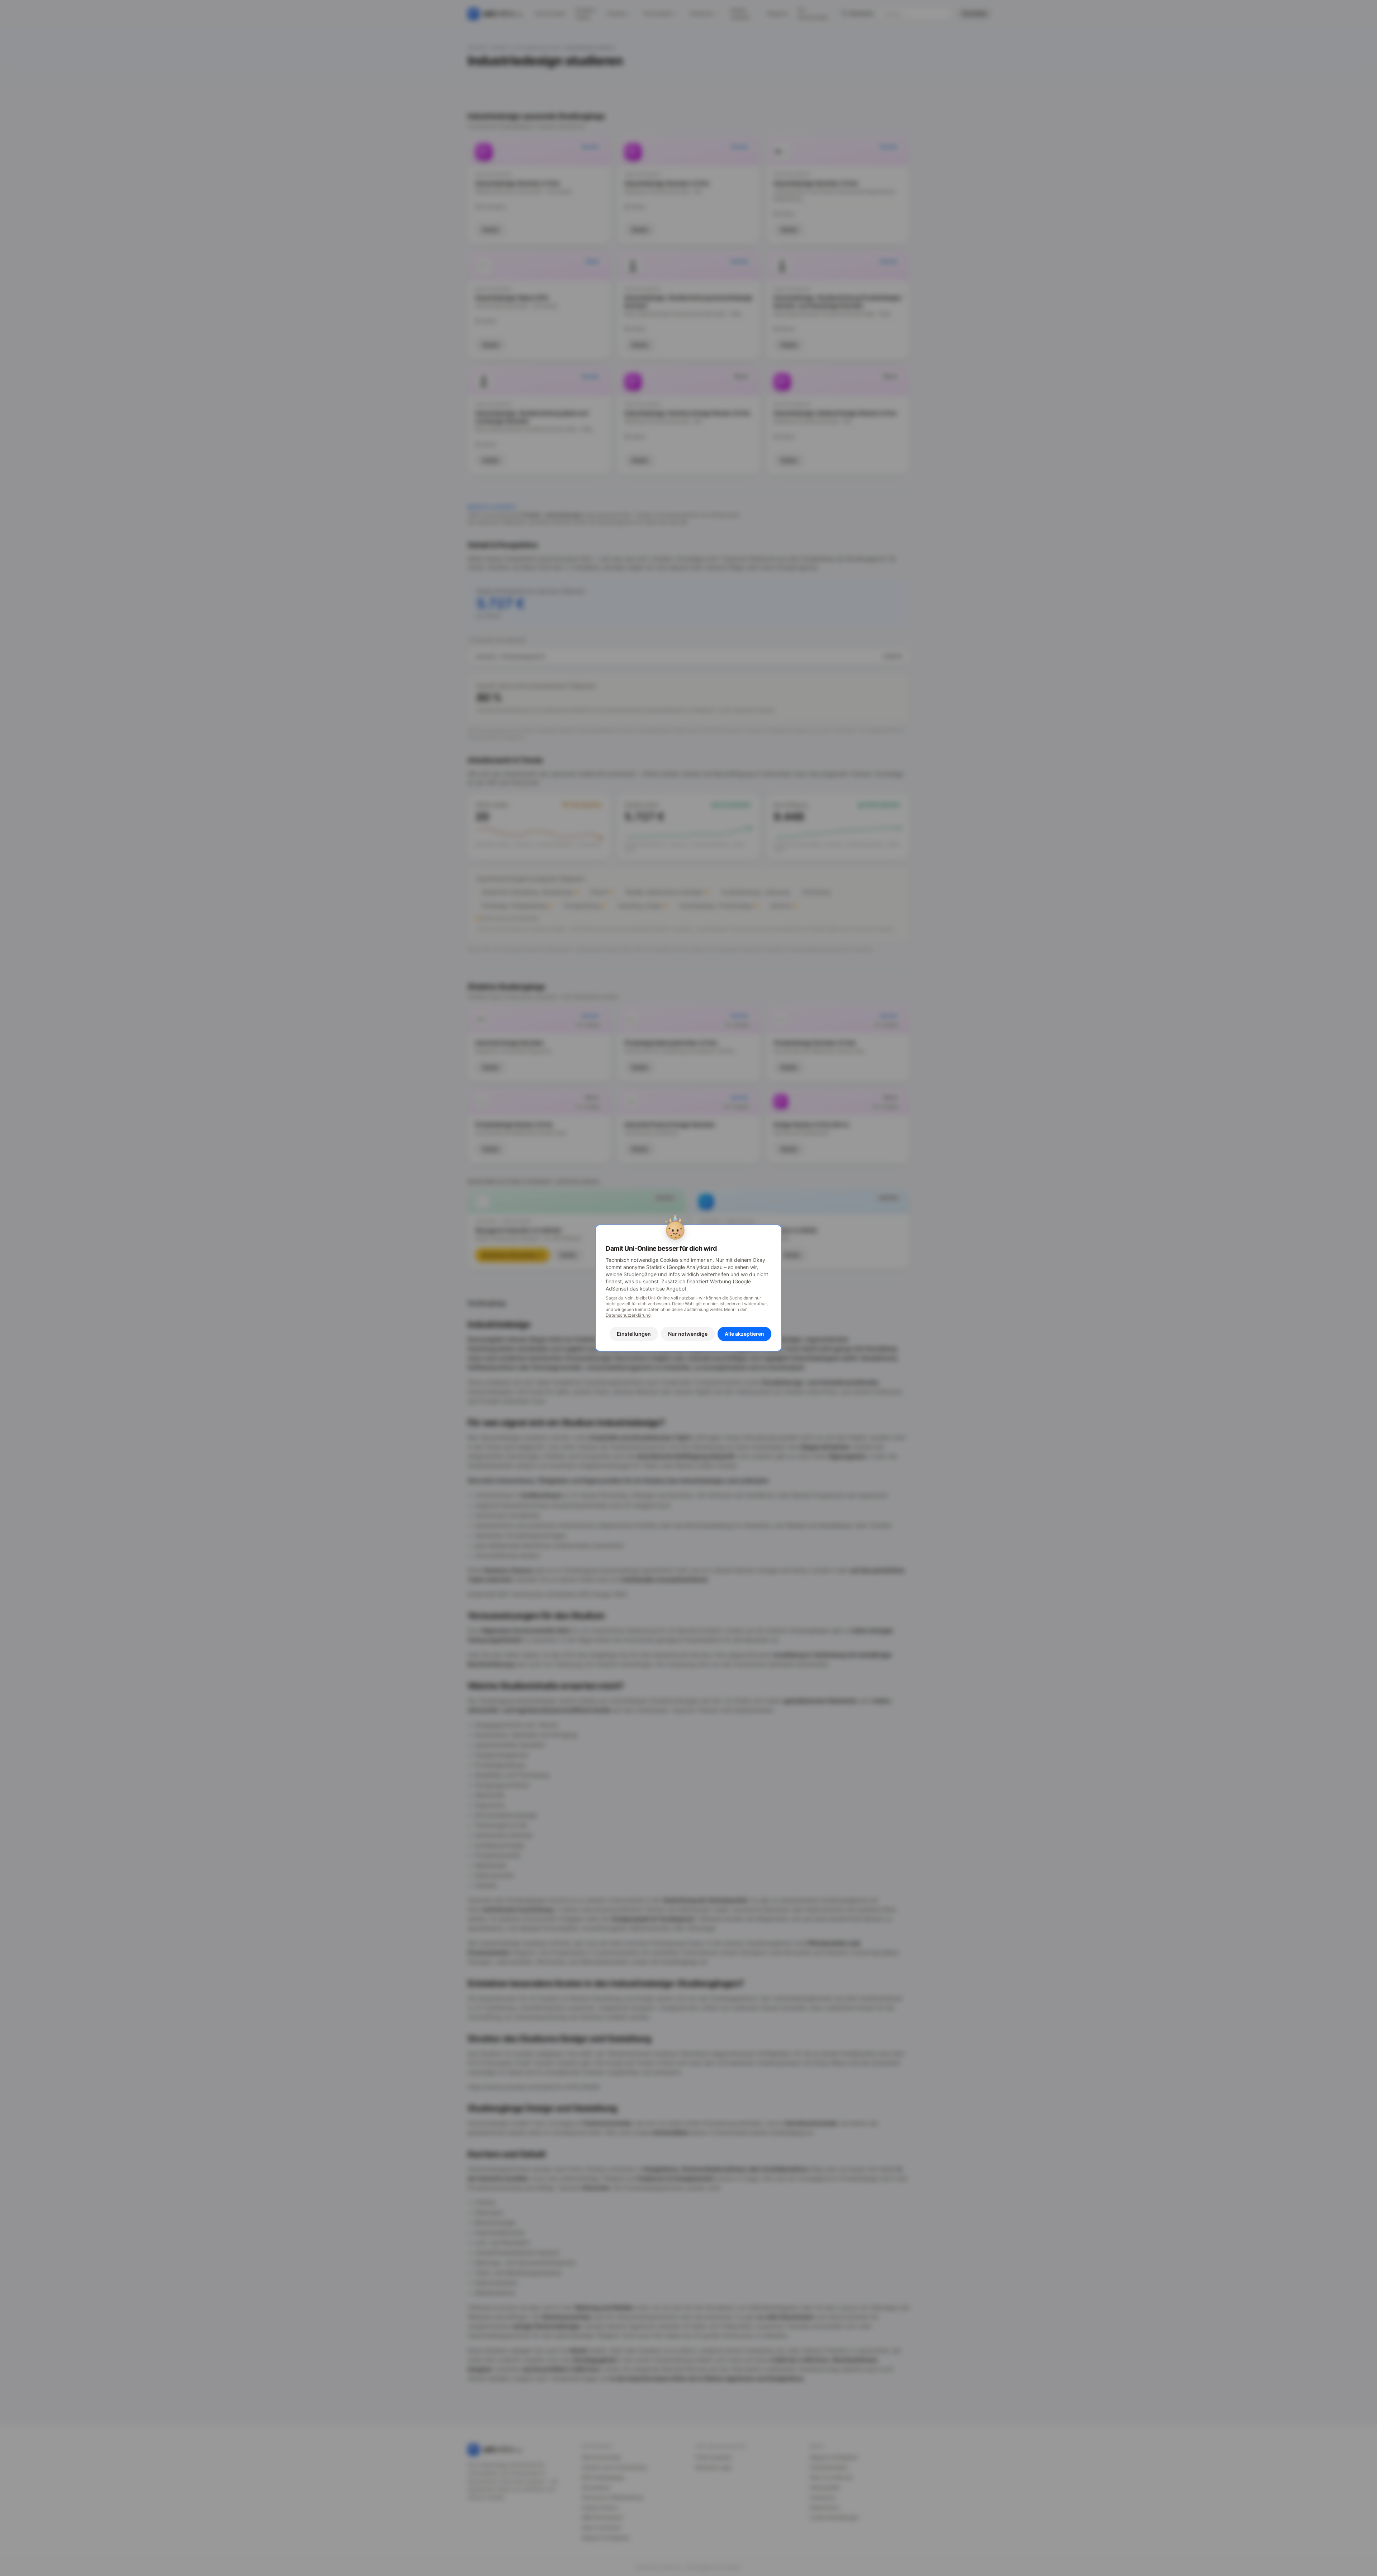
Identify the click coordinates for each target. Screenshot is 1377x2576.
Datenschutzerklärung (628, 1315)
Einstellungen (634, 1334)
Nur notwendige (688, 1334)
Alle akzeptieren (744, 1334)
